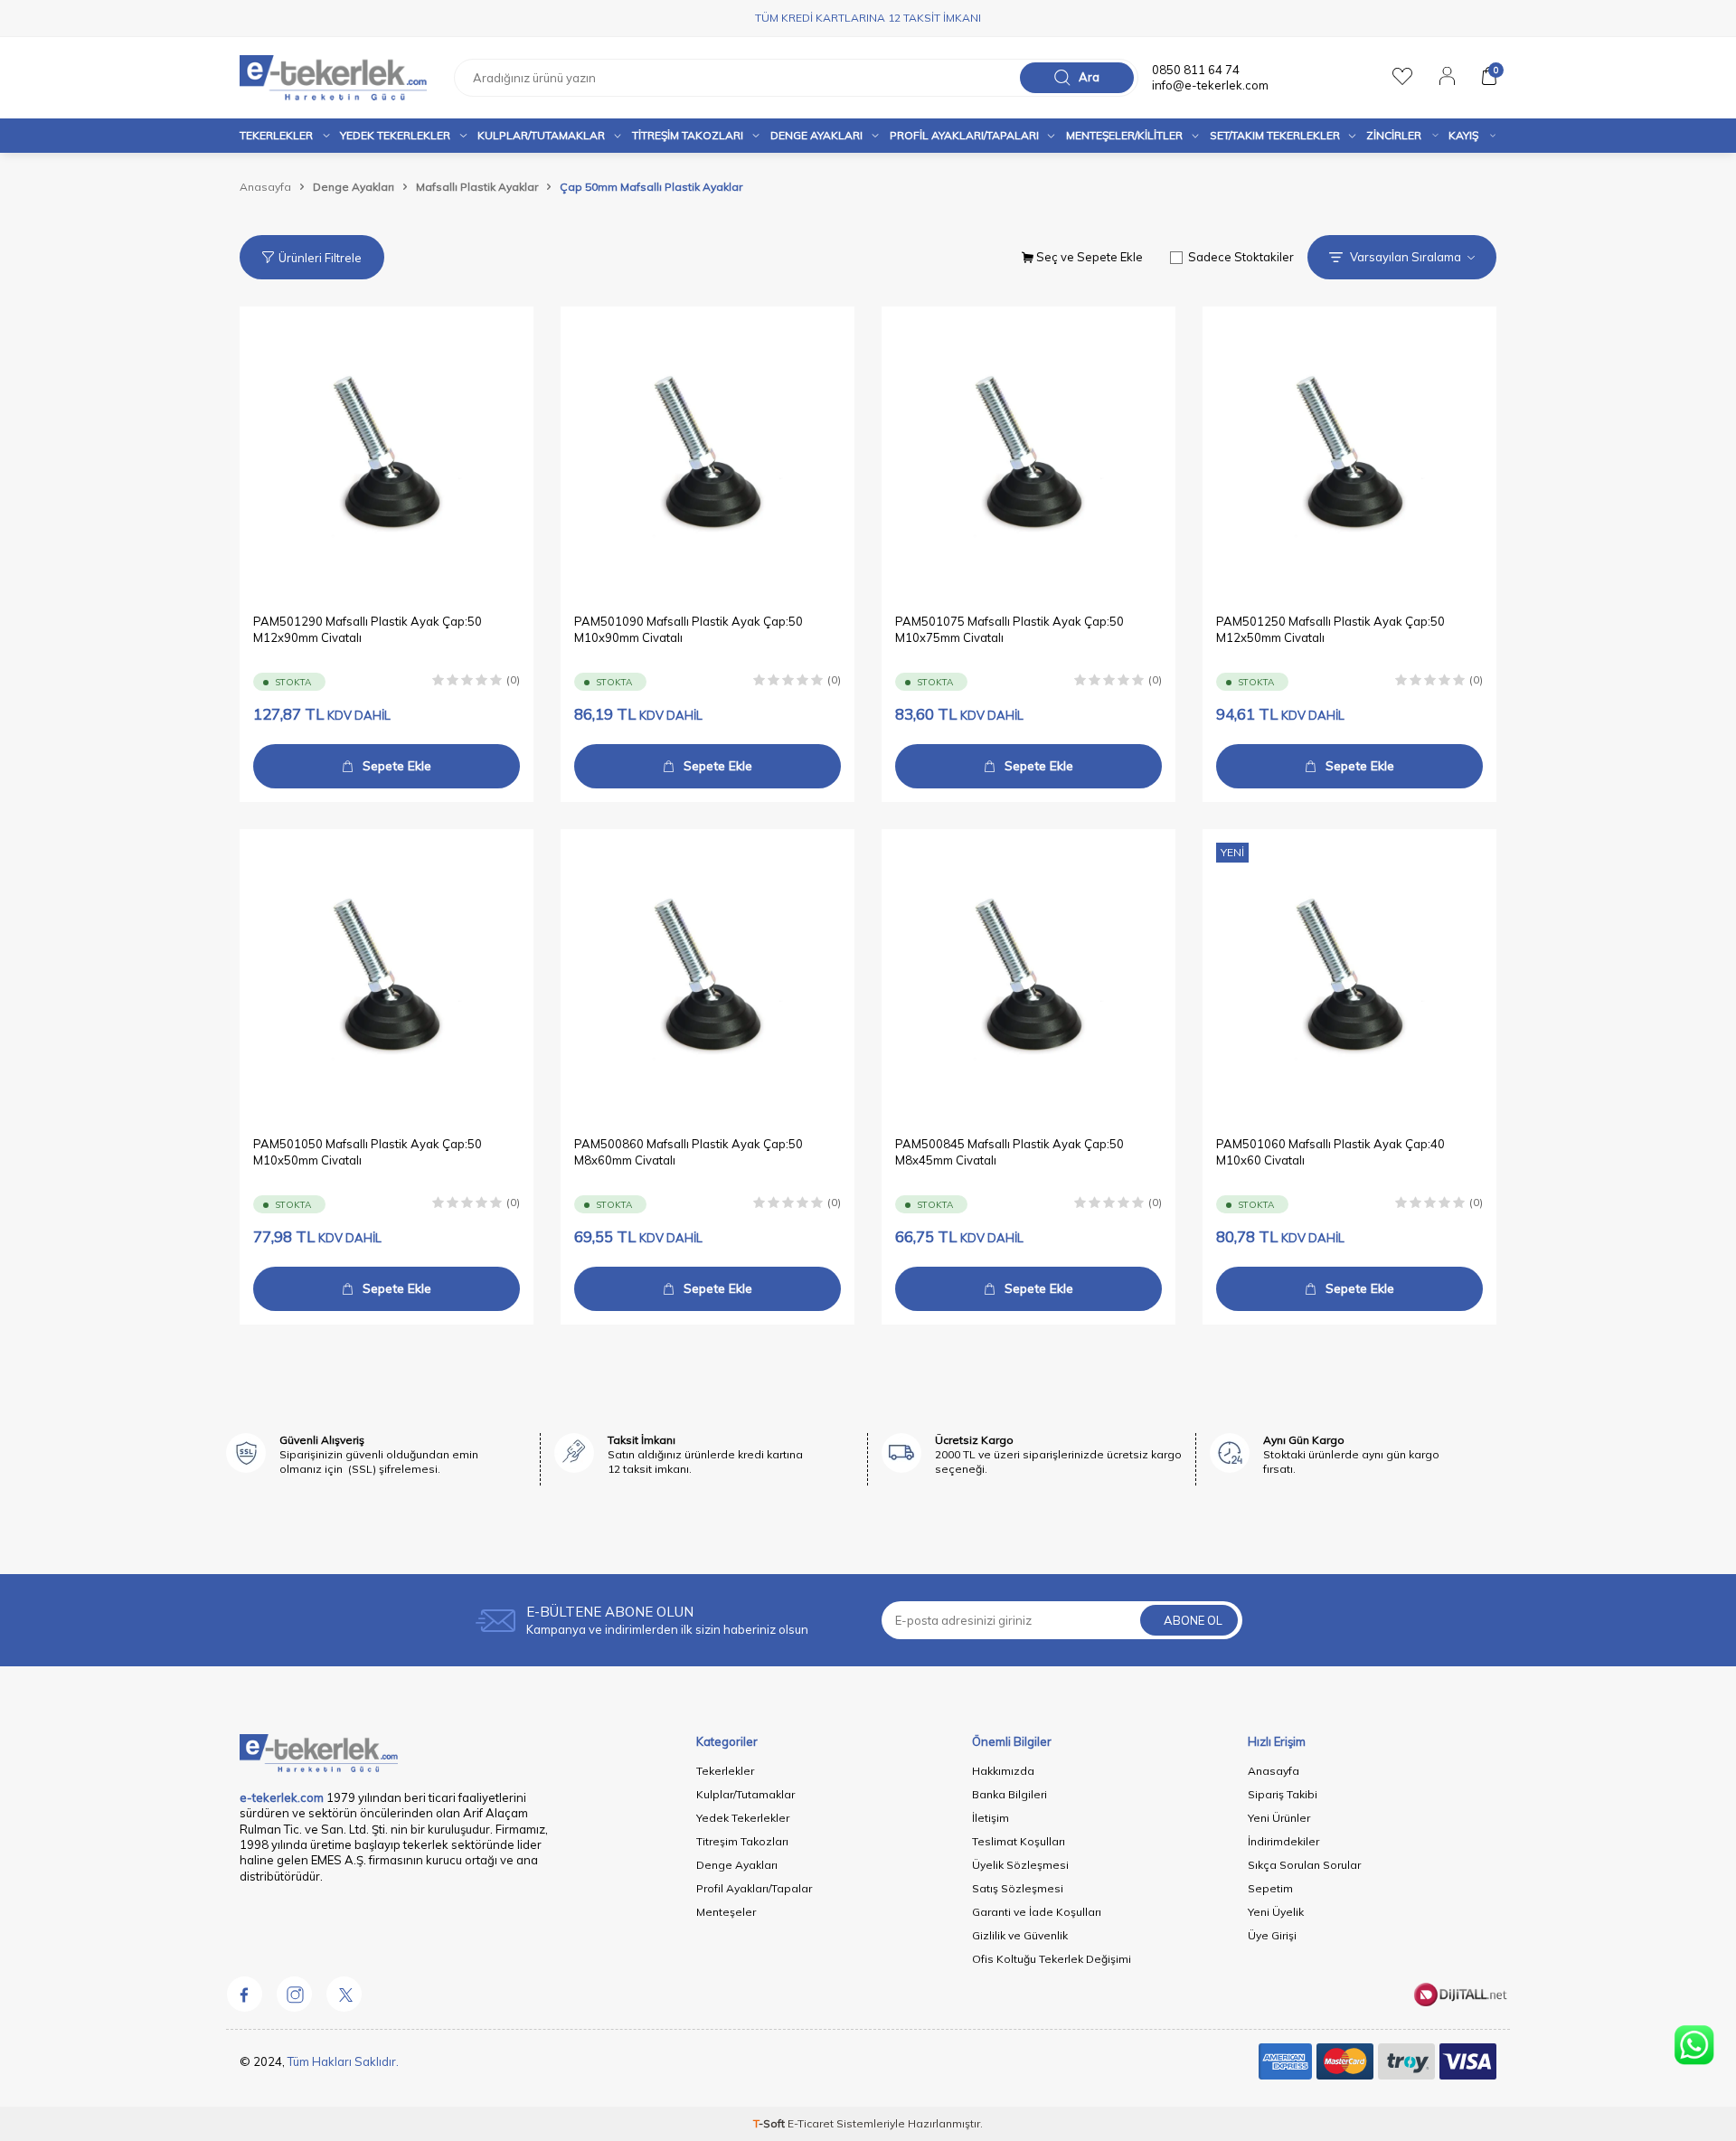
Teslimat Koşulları (1019, 1841)
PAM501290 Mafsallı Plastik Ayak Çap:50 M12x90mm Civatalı (368, 629)
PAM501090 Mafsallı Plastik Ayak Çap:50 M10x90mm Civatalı (689, 629)
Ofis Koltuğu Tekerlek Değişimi (1052, 1959)
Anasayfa (265, 187)
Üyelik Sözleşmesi (1020, 1865)
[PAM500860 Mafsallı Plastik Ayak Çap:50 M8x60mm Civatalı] (708, 976)
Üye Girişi (1272, 1935)
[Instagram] (294, 1994)
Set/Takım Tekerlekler (1275, 135)
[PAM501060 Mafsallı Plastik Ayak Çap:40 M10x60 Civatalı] (1349, 976)
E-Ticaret (811, 2123)
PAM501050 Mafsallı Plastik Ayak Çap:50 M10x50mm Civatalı (368, 1151)
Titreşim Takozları (688, 135)
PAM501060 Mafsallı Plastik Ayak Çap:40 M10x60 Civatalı (1330, 1151)
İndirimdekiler (1283, 1841)
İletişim (991, 1818)
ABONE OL (1193, 1620)
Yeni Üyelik (1276, 1912)
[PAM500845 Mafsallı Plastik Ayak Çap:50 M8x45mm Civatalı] (1028, 976)
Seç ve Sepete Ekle (1088, 257)
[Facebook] (244, 1994)
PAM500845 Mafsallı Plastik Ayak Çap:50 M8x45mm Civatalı (1010, 1151)
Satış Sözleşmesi (1018, 1888)
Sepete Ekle (397, 766)
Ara (1089, 77)
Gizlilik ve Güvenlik (1020, 1935)
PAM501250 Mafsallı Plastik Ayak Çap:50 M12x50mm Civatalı (1330, 629)
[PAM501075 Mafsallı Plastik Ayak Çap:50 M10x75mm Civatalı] (1028, 453)
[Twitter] (344, 1994)
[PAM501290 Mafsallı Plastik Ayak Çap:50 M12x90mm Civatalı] (387, 453)
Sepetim (1270, 1888)
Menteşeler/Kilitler (1124, 135)
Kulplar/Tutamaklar (745, 1794)
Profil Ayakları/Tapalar (754, 1888)
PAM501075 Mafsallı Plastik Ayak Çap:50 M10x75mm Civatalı (1010, 629)
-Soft (770, 2123)
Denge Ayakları (816, 135)
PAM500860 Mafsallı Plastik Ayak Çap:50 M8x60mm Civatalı (689, 1151)
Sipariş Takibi (1283, 1794)
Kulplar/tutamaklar (541, 135)
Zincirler (1394, 135)
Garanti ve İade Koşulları (1037, 1912)
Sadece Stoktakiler (1241, 257)
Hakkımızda (1003, 1771)
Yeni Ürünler (1279, 1818)
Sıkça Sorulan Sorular (1304, 1865)
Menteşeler (726, 1912)
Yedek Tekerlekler (395, 135)
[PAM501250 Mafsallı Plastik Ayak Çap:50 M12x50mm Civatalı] (1349, 453)
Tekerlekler (276, 135)
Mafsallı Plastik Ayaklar (477, 187)
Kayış (1463, 135)
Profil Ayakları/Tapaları (964, 135)
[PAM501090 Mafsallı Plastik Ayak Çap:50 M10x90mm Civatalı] (708, 453)
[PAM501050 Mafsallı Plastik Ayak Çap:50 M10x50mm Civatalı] (387, 976)
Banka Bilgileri (1010, 1794)
